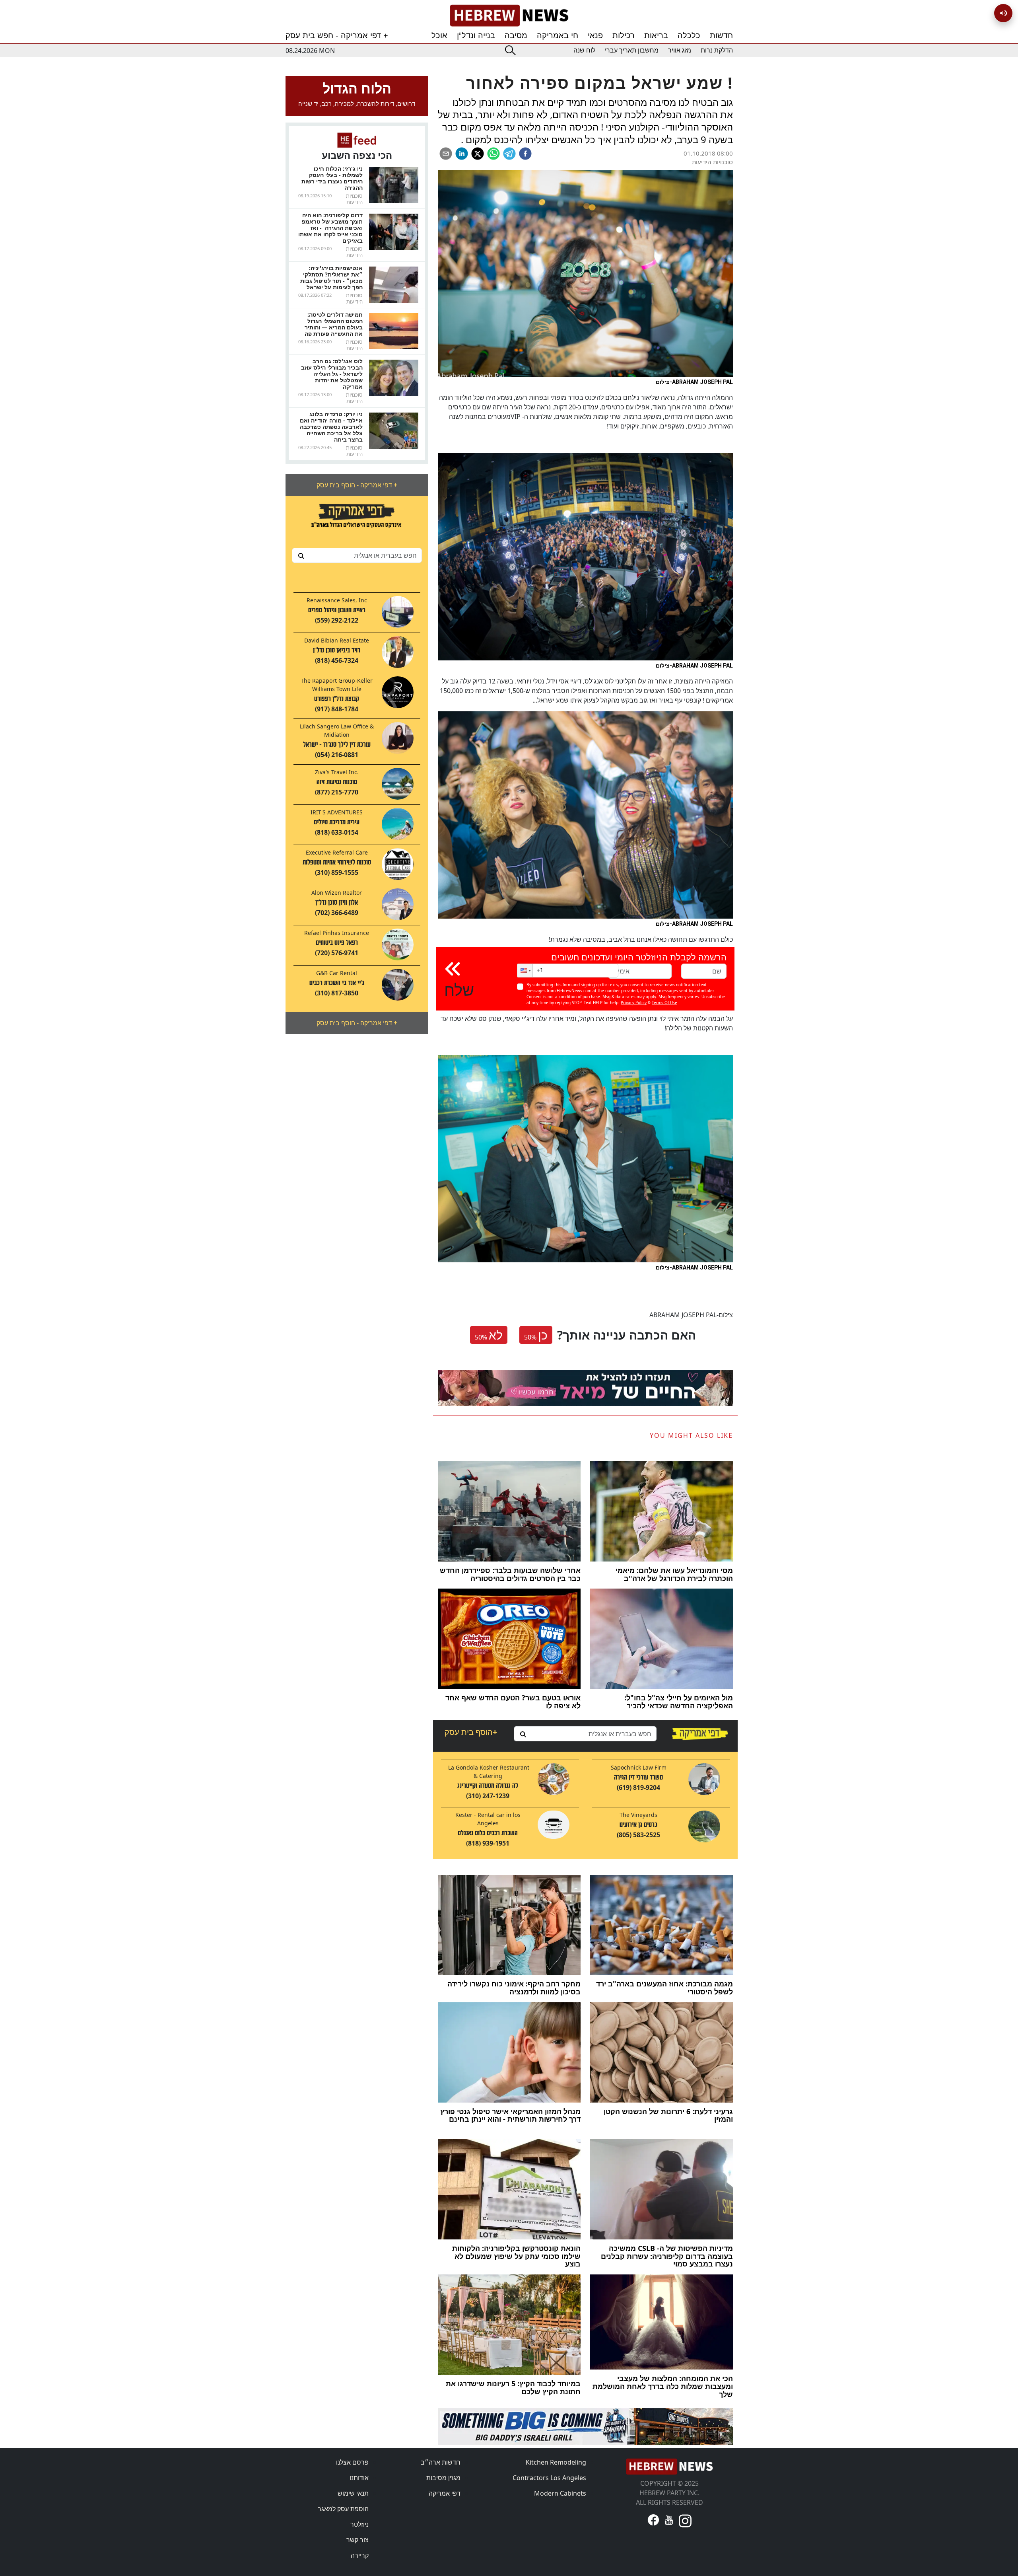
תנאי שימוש (353, 2493)
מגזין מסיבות (443, 2478)
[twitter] (478, 154)
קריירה (360, 2555)
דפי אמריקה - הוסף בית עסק (357, 485)
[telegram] (509, 154)
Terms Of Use (664, 1003)
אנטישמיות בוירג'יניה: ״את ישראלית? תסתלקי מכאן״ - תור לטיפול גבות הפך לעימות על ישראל (331, 277)
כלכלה (689, 35)
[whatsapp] (493, 154)
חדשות (721, 35)
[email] (446, 154)
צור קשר (357, 2540)
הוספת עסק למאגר (343, 2509)
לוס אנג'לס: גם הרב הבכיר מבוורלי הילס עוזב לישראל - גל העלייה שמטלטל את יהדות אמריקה (332, 374)
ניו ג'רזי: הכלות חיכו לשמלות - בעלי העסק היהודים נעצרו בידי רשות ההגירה (332, 178)
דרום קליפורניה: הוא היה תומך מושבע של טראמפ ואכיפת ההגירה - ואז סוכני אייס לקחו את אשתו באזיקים (330, 228)
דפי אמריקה (445, 2493)
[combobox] (357, 555)
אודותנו (359, 2478)
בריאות (656, 35)
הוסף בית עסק (471, 1732)
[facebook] (525, 154)
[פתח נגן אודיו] (1003, 13)
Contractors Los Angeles (549, 2478)
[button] (525, 971)
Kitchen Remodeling (556, 2462)
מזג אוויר (680, 50)
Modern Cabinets (560, 2493)
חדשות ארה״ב (441, 2462)
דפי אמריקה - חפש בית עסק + (337, 35)
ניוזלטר (359, 2524)
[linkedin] (462, 154)
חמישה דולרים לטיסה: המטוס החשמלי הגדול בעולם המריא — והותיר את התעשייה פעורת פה (334, 324)
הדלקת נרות (717, 50)
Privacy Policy (634, 1003)
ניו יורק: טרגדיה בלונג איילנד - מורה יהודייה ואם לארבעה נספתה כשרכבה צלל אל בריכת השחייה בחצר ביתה (331, 427)
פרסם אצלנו (352, 2462)
